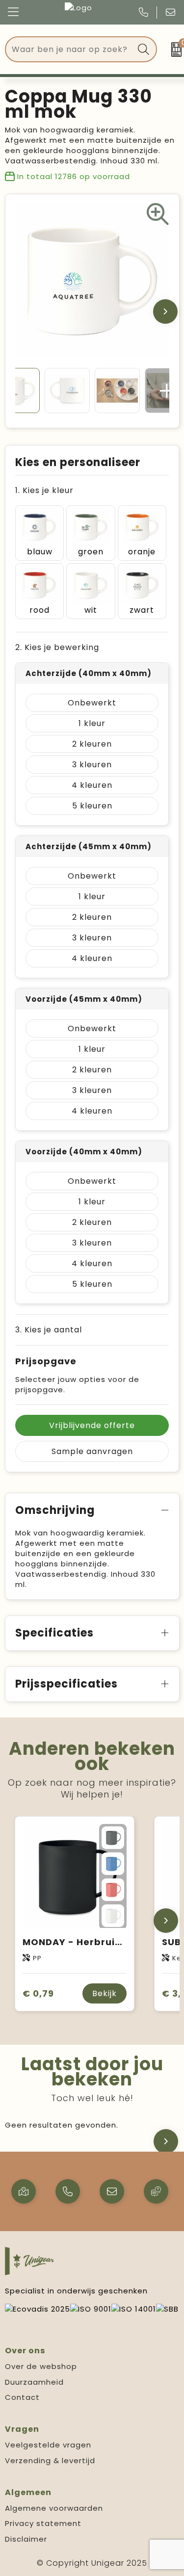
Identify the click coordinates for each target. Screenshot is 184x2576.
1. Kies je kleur (44, 490)
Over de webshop (41, 2366)
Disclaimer (26, 2539)
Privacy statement (43, 2523)
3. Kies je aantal (49, 1330)
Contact (22, 2397)
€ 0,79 (38, 1993)
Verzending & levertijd (50, 2460)
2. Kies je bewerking (57, 647)
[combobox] (70, 49)
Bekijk (105, 1993)
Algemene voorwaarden (54, 2508)
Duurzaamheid (34, 2382)
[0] (173, 50)
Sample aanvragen (92, 1451)
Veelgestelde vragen (48, 2445)
